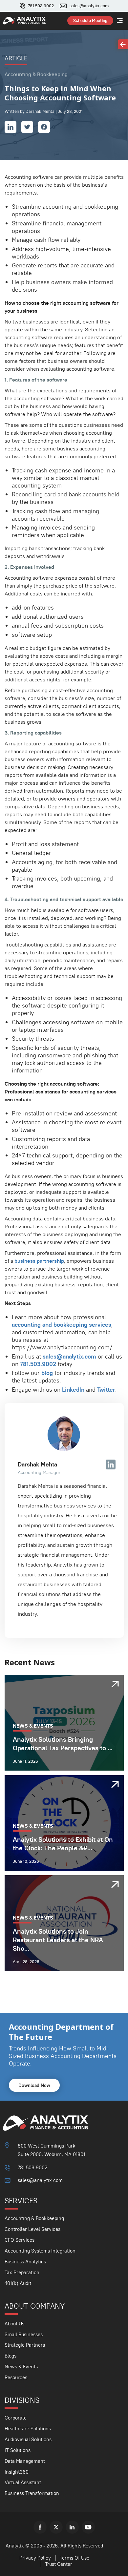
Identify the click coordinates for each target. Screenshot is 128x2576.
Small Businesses (24, 2334)
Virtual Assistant (23, 2482)
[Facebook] (40, 2527)
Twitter (106, 1390)
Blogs (11, 2356)
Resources (16, 2377)
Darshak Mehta (37, 1464)
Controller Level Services (32, 2229)
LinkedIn (73, 1390)
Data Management (25, 2461)
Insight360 (17, 2472)
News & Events (21, 2367)
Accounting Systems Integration (40, 2251)
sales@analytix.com (89, 6)
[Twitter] (56, 2527)
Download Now (34, 2085)
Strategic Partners (25, 2345)
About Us (14, 2324)
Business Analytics (25, 2262)
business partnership (39, 1261)
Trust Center (59, 2564)
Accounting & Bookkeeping (34, 2218)
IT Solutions (18, 2450)
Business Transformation (32, 2493)
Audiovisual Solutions (28, 2439)
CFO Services (20, 2240)
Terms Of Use (75, 2558)
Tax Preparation (22, 2272)
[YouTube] (88, 2527)
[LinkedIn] (72, 2527)
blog (47, 1373)
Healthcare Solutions (28, 2429)
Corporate (16, 2418)
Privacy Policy (35, 2558)
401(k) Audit (18, 2283)
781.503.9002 (41, 6)
